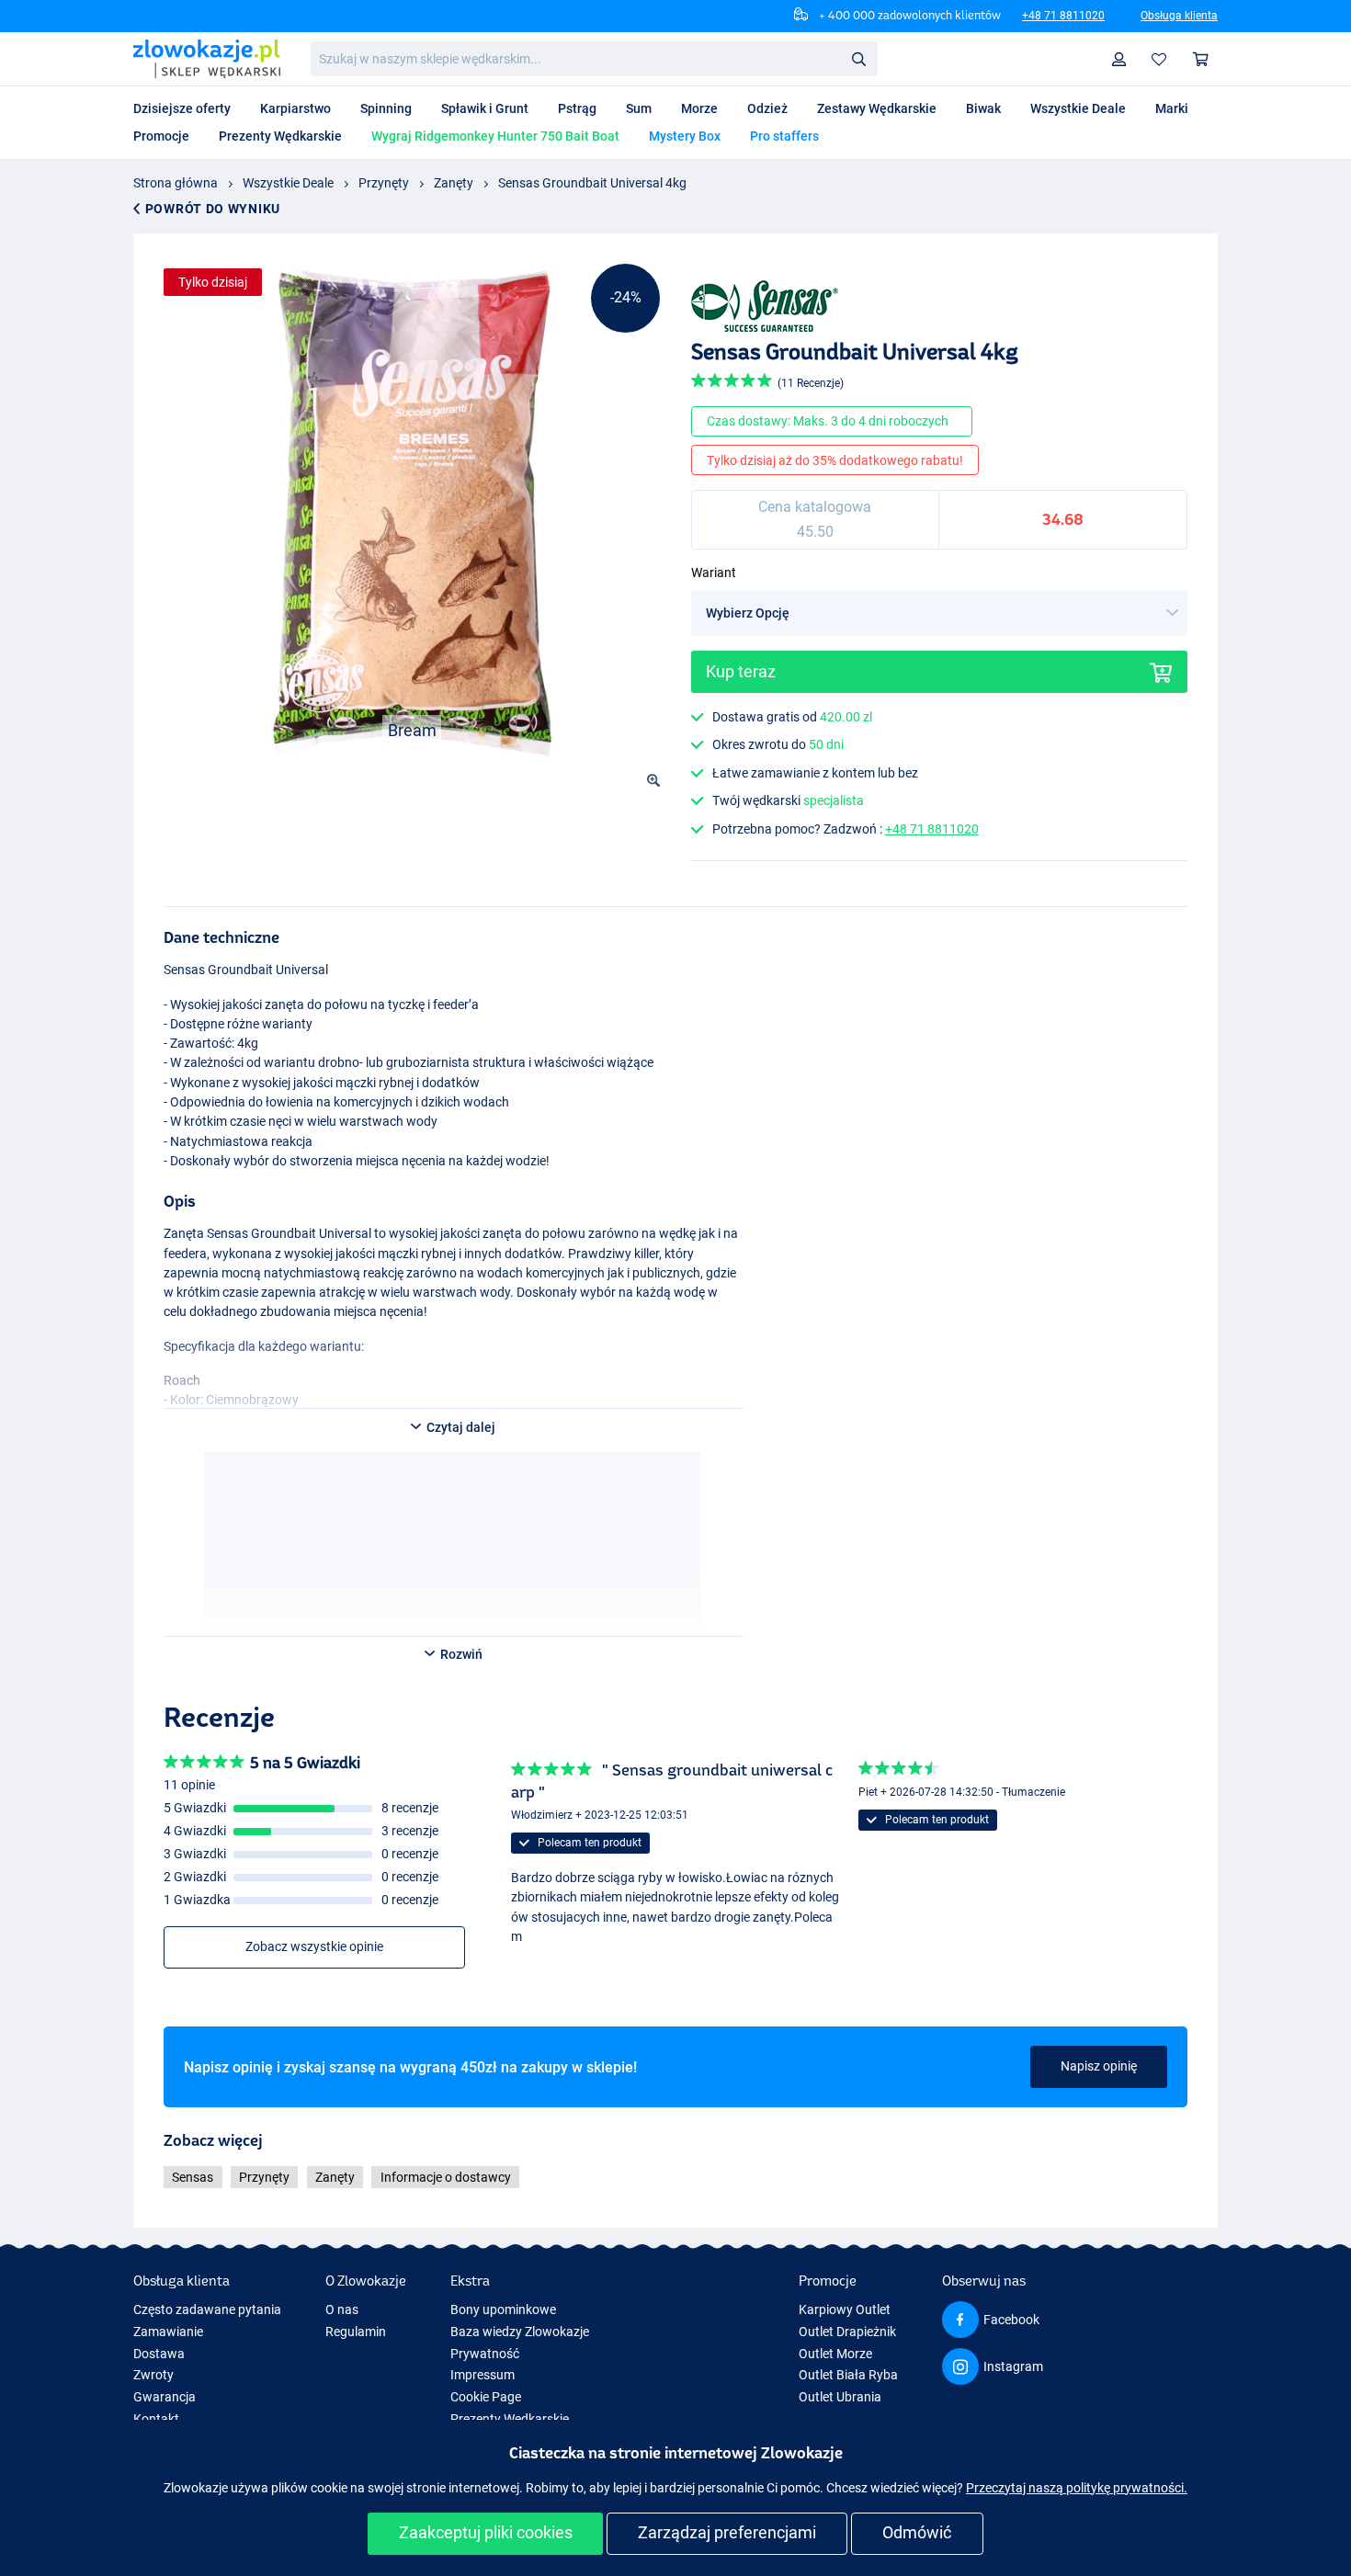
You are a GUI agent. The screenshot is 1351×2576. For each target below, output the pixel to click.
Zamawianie (168, 2332)
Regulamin (356, 2332)
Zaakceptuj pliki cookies (486, 2532)
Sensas (193, 2177)
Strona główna (176, 183)
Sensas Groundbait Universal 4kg (592, 183)
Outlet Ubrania (840, 2397)
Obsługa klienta (1179, 16)
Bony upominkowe (503, 2309)
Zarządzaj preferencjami (727, 2532)
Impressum (482, 2375)
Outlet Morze (835, 2354)
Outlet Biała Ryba (848, 2375)
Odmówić (917, 2532)
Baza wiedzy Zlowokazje (520, 2332)
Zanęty (454, 183)
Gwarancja (165, 2397)
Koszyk (1201, 59)
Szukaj (858, 58)
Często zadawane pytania (207, 2309)
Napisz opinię (1099, 2066)
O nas (342, 2309)
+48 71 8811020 (1063, 16)
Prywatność (485, 2354)
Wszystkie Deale (288, 183)
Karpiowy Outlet (845, 2309)
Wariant (714, 573)
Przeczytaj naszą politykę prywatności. (1077, 2488)
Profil (1119, 59)
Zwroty (153, 2375)
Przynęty (384, 183)
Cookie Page (486, 2397)
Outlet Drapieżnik (847, 2332)
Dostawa (159, 2354)
